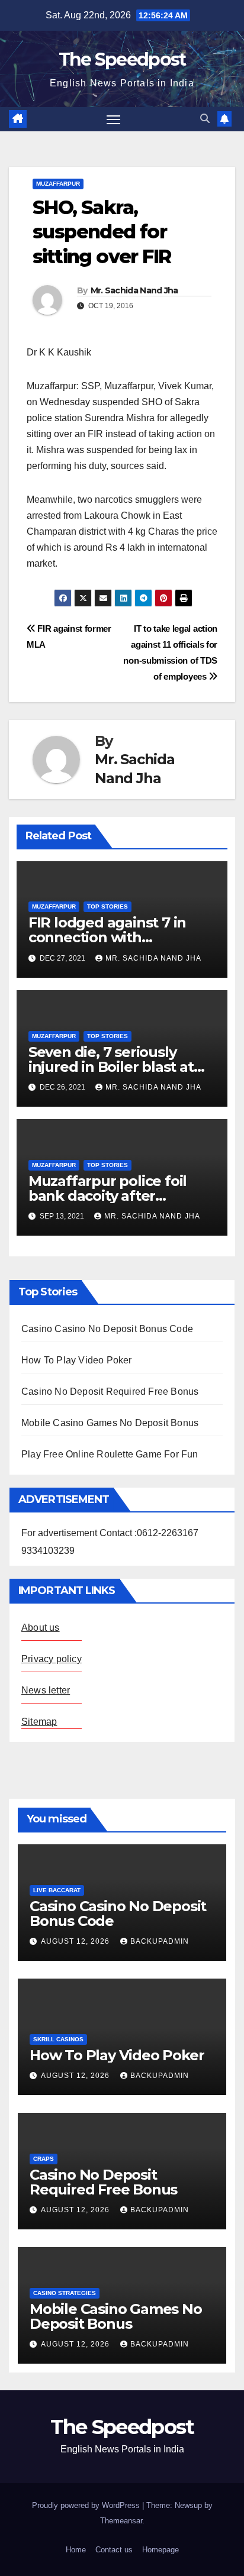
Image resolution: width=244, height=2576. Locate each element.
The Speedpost (122, 59)
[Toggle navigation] (114, 119)
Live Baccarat (57, 1890)
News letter (46, 1690)
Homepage (160, 2550)
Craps (44, 2159)
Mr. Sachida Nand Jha (134, 290)
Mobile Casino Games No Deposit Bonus (110, 1423)
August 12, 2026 (76, 1941)
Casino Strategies (65, 2293)
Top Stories (107, 906)
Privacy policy (52, 1659)
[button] (205, 119)
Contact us (114, 2550)
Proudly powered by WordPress (87, 2505)
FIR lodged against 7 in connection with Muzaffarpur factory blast (118, 937)
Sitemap (39, 1722)
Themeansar (121, 2521)
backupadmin (160, 1941)
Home (76, 2550)
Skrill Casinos (58, 2039)
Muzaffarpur (58, 184)
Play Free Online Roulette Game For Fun (110, 1454)
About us (41, 1628)
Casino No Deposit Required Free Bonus (110, 1392)
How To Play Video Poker (77, 1360)
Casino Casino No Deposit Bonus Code (107, 1329)
